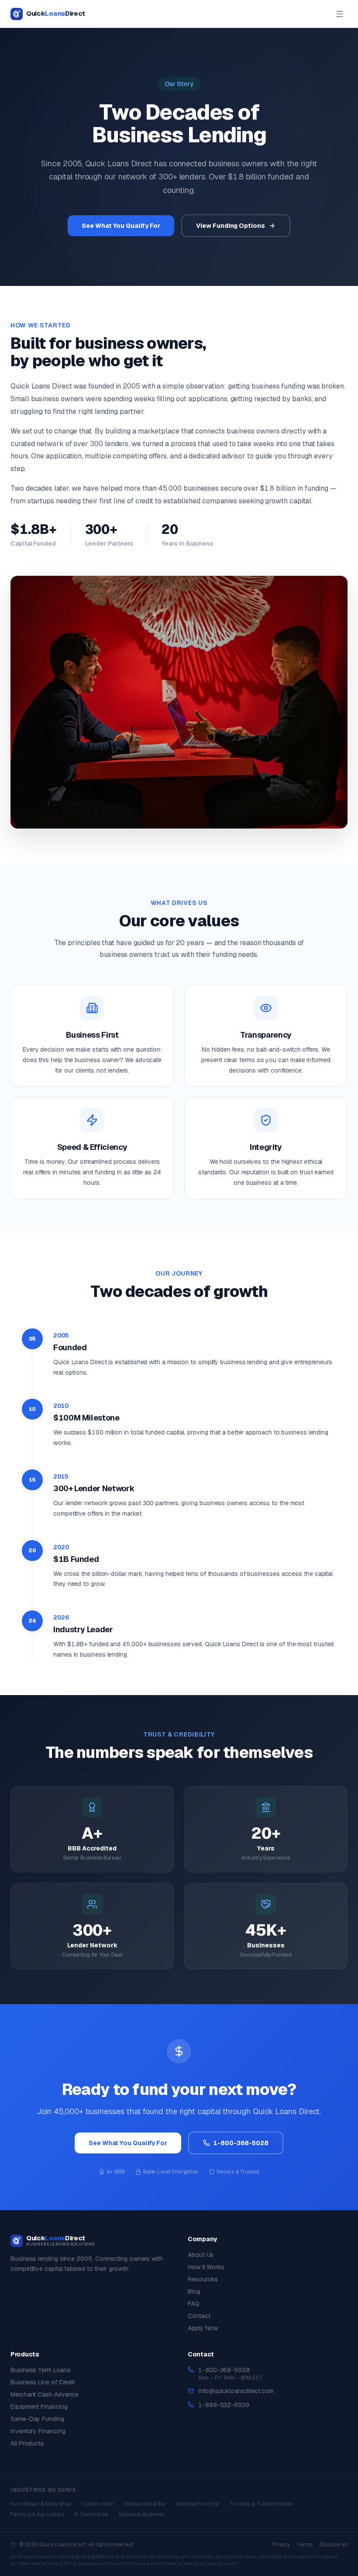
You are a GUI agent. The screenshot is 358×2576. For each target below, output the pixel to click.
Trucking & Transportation (261, 2504)
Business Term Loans (40, 2370)
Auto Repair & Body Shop (41, 2504)
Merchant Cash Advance (45, 2394)
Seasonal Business (141, 2514)
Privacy (281, 2545)
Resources (203, 2279)
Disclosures (334, 2545)
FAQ (194, 2304)
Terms (305, 2545)
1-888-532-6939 (224, 2405)
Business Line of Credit (43, 2382)
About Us (201, 2255)
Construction (98, 2504)
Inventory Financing (38, 2431)
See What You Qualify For (121, 226)
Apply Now (203, 2328)
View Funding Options (230, 226)
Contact (199, 2316)
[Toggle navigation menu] (340, 14)
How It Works (206, 2267)
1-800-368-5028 (224, 2370)
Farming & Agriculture (37, 2514)
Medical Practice (198, 2504)
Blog (194, 2291)
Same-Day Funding (37, 2419)
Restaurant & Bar (145, 2504)
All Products (27, 2443)
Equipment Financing (39, 2407)
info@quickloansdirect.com (236, 2391)
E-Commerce (91, 2514)
